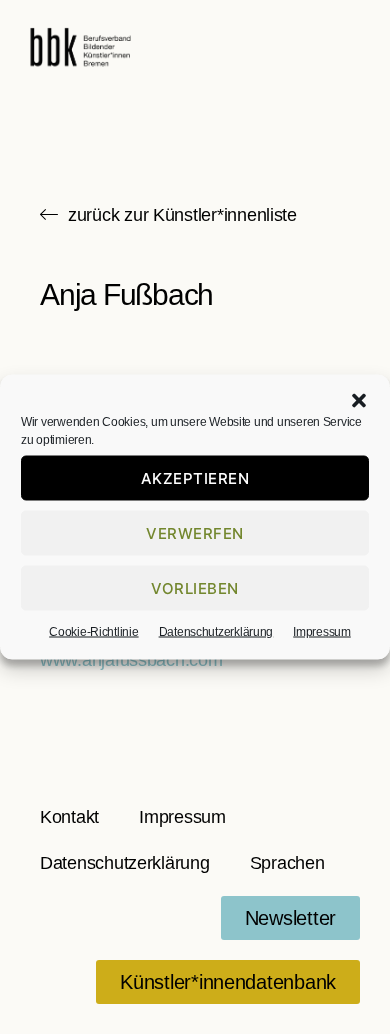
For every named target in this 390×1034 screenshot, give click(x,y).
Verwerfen (195, 532)
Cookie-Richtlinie (93, 632)
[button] (359, 401)
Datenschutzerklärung (216, 632)
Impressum (322, 632)
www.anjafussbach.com (131, 660)
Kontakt (69, 817)
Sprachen (287, 863)
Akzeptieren (195, 477)
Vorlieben (195, 587)
